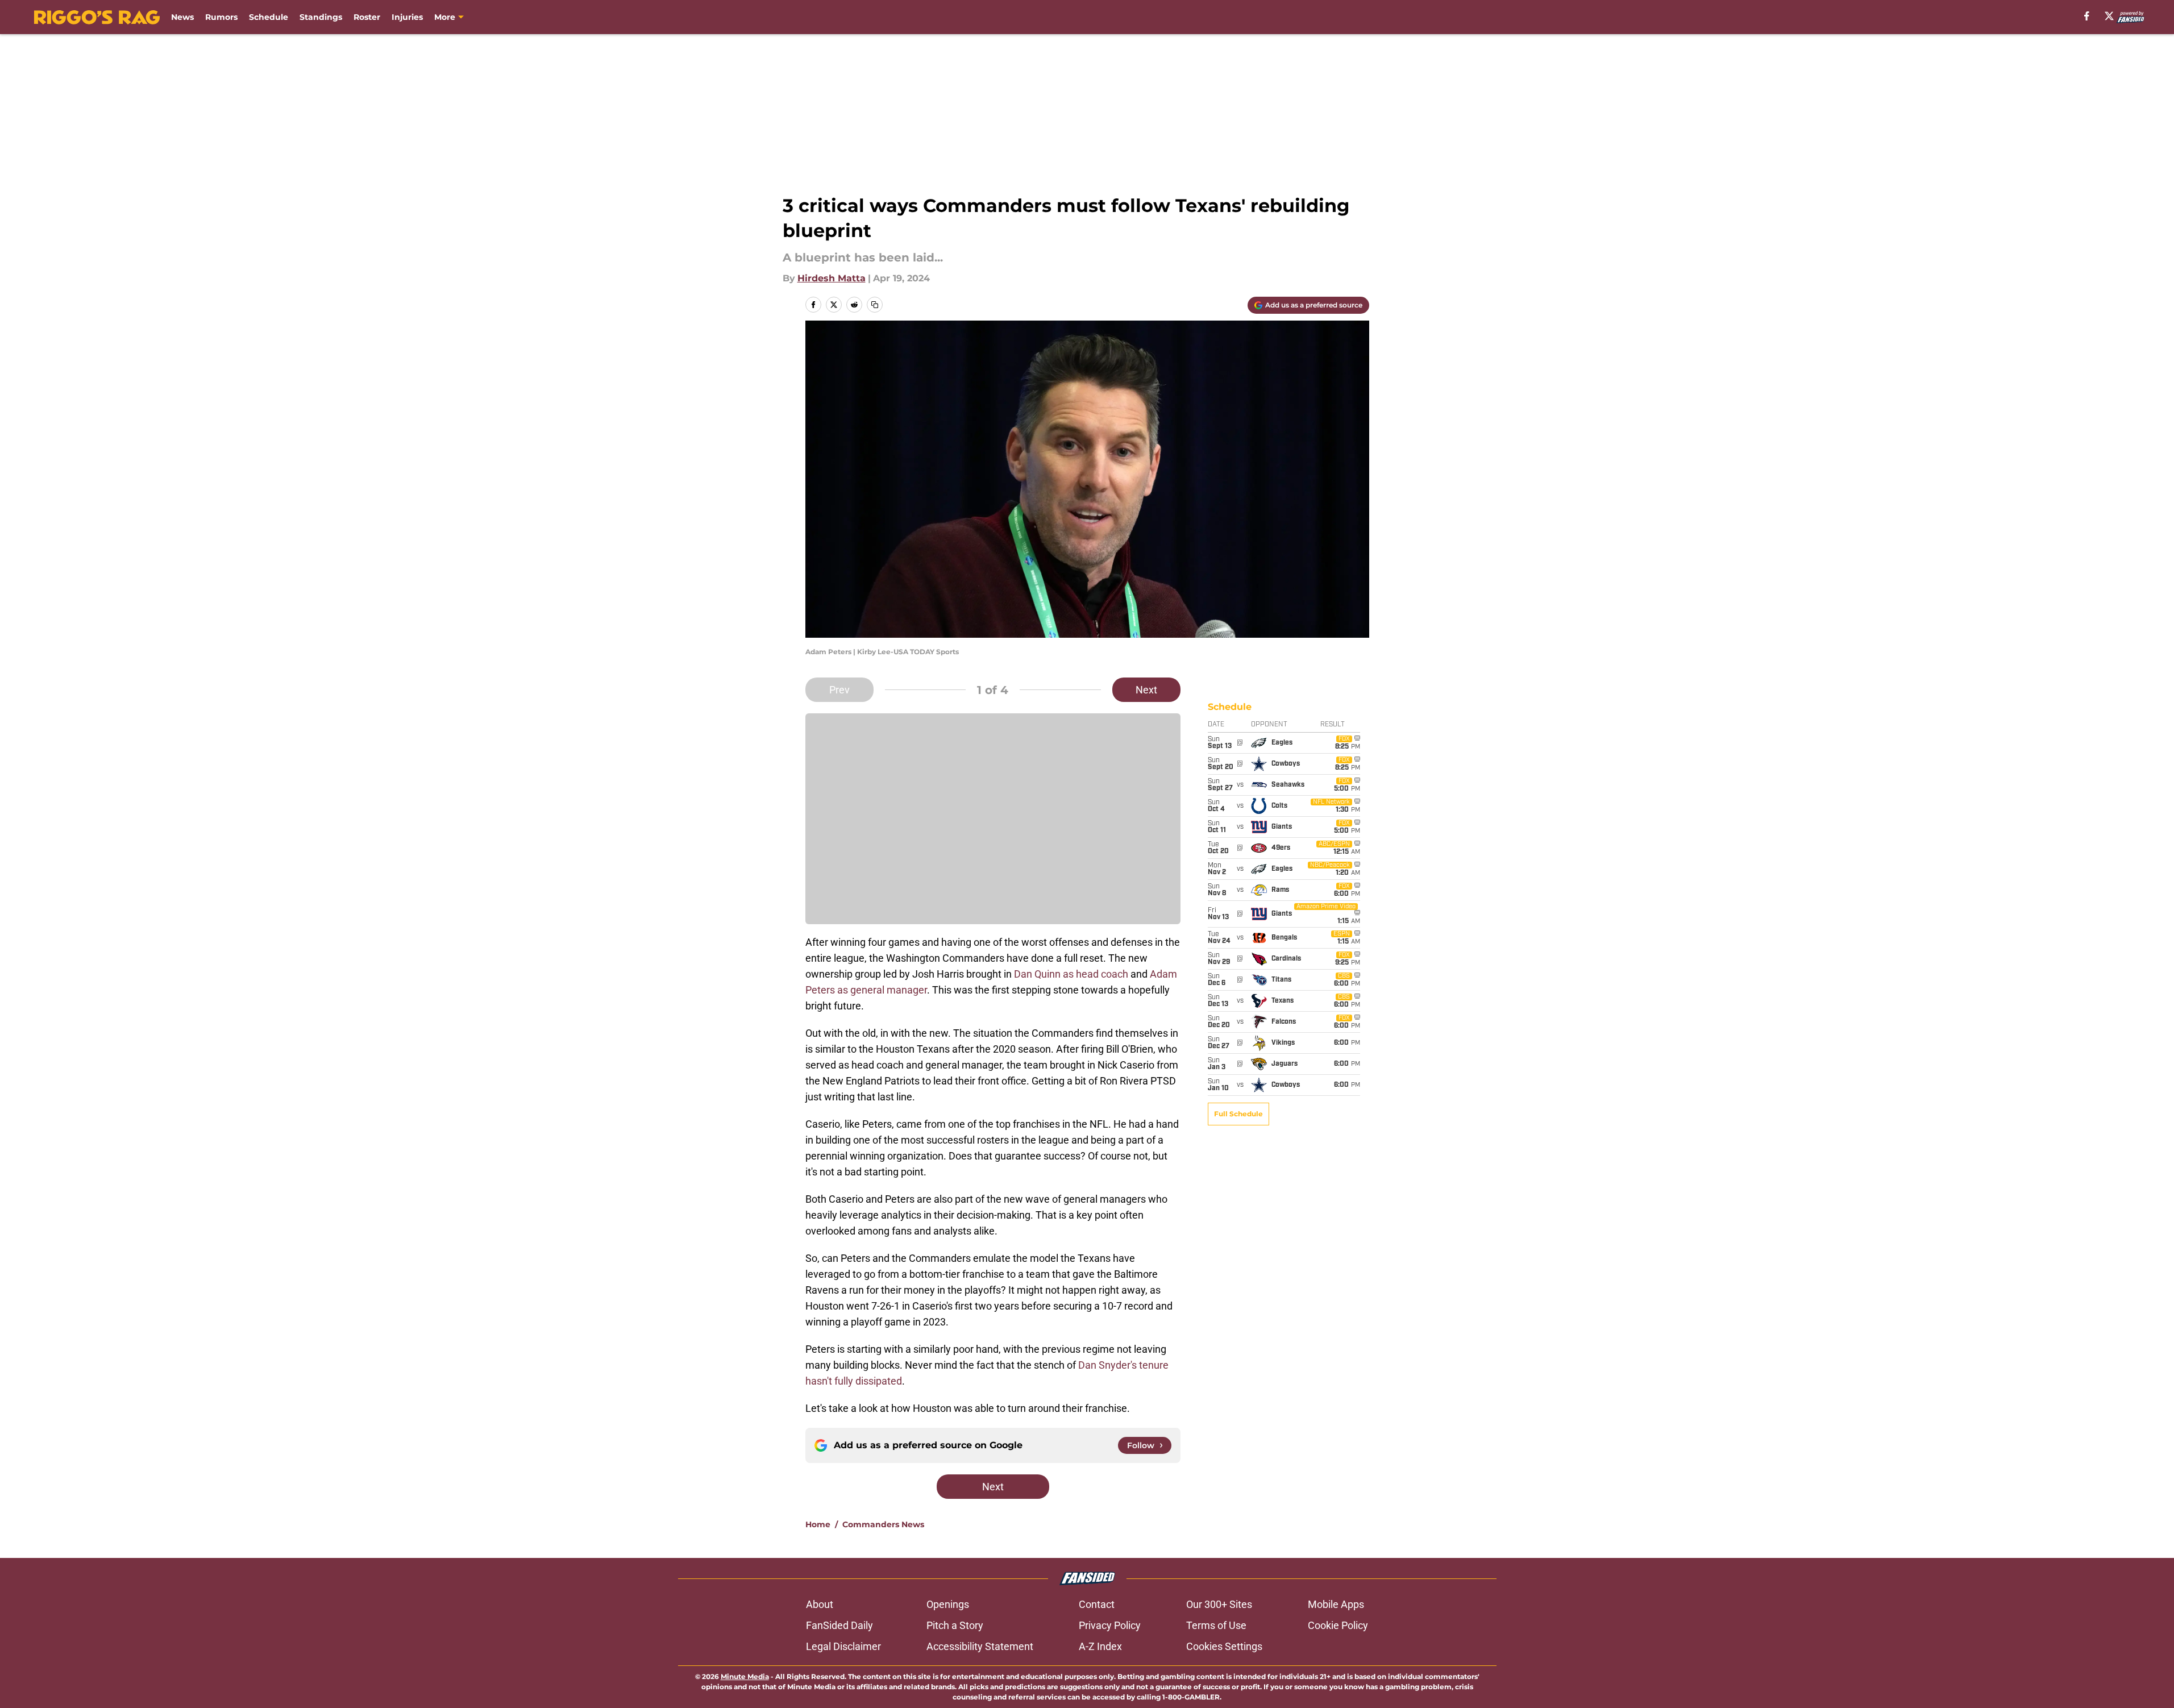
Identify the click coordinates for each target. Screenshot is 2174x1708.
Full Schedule (1238, 1114)
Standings (321, 17)
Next (1146, 690)
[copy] (875, 305)
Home (818, 1524)
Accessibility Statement (980, 1646)
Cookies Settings (1224, 1646)
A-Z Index (1100, 1646)
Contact (1097, 1604)
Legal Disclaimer (843, 1646)
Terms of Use (1216, 1625)
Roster (367, 17)
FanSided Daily (839, 1625)
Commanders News (883, 1524)
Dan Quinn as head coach (1071, 974)
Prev (839, 690)
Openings (948, 1604)
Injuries (407, 17)
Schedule (269, 17)
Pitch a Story (955, 1625)
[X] (2109, 16)
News (182, 17)
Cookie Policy (1338, 1625)
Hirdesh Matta (832, 278)
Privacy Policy (1110, 1625)
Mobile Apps (1336, 1604)
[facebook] (2087, 16)
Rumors (221, 17)
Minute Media (745, 1676)
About (820, 1604)
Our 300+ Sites (1219, 1604)
